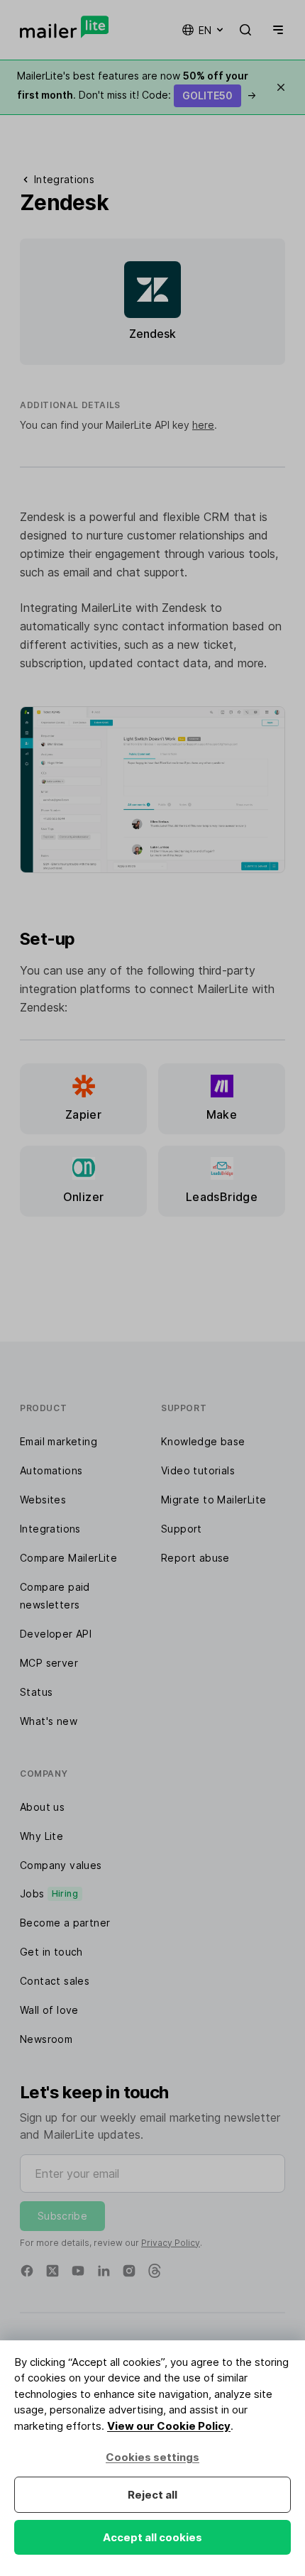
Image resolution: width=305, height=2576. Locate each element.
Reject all (152, 2495)
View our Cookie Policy (169, 2426)
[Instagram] (129, 2271)
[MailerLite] (64, 27)
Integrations (50, 1529)
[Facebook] (27, 2271)
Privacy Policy (171, 2243)
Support (182, 1529)
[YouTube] (78, 2271)
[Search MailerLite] (245, 30)
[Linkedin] (104, 2271)
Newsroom (46, 2039)
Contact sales (55, 1981)
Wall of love (49, 2010)
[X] (52, 2271)
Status (36, 1692)
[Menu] (275, 30)
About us (42, 1807)
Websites (43, 1500)
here (203, 425)
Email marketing (59, 1441)
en (205, 30)
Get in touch (51, 1952)
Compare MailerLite (68, 1558)
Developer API (56, 1634)
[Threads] (155, 2271)
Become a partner (65, 1923)
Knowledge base (203, 1441)
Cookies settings (152, 2457)
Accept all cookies (152, 2537)
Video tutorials (198, 1470)
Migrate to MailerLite (213, 1500)
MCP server (49, 1663)
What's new (49, 1721)
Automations (51, 1470)
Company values (61, 1865)
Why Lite (41, 1836)
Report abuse (195, 1558)
